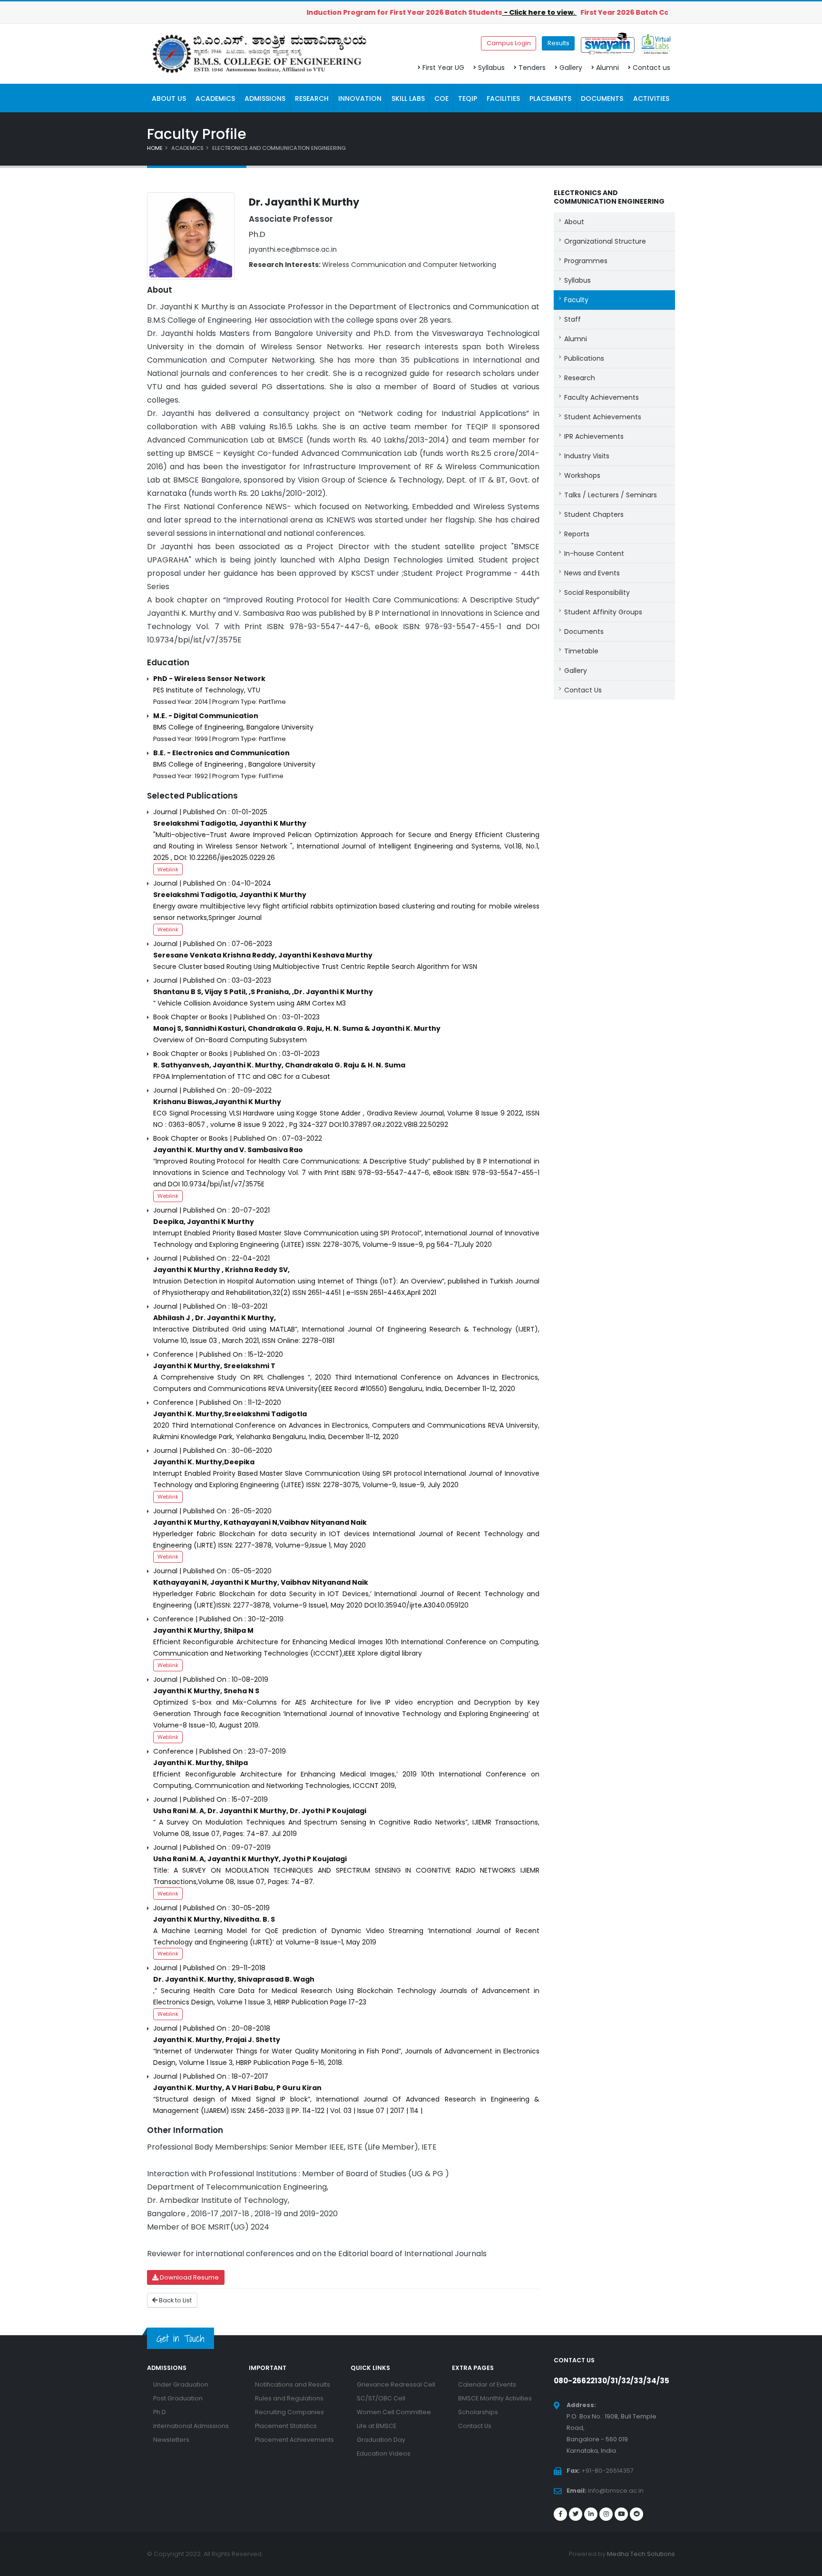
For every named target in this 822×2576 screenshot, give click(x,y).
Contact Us (583, 690)
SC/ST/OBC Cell (381, 2398)
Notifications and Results (293, 2384)
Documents (584, 632)
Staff (572, 319)
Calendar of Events (487, 2384)
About (574, 222)
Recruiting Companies (289, 2412)
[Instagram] (606, 2514)
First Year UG (443, 68)
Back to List (175, 2300)
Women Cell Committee (394, 2412)
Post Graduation (178, 2398)
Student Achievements (603, 417)
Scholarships (478, 2412)
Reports (577, 534)
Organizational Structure (605, 241)
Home (155, 148)
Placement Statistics (286, 2426)
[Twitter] (576, 2514)
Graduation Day (381, 2440)
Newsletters (171, 2440)
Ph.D (160, 2412)
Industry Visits (587, 456)
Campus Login (509, 43)
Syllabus (491, 68)
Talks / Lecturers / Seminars (611, 495)
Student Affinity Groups (603, 612)
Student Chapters (594, 514)
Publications (584, 358)
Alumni (607, 68)
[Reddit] (636, 2514)
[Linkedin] (591, 2514)
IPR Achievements (594, 436)
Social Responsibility (597, 592)
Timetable (581, 651)
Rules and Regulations (289, 2398)
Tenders (532, 68)
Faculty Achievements (602, 397)
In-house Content (594, 553)
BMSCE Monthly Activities (495, 2398)
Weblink (168, 869)
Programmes (586, 261)
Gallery (571, 68)
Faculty (576, 300)
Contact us (651, 68)
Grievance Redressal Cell (396, 2384)
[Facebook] (560, 2514)
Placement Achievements (294, 2440)
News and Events (592, 573)
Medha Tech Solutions (641, 2554)
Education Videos (384, 2453)
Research (580, 378)
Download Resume (189, 2277)
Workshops (582, 475)
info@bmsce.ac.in (616, 2491)
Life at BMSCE (377, 2426)
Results (558, 43)
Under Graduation (181, 2384)
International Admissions (191, 2426)
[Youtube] (621, 2514)
